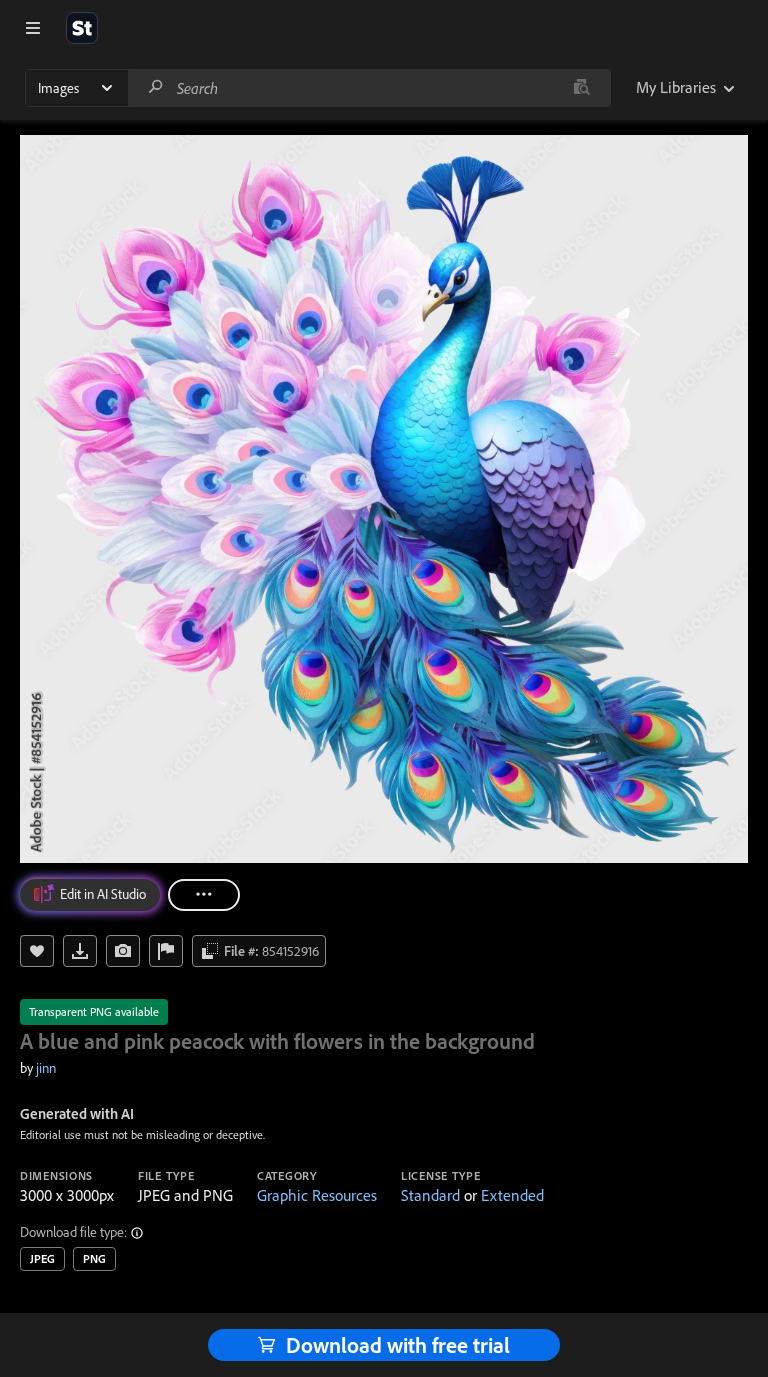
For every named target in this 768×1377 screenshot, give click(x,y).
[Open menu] (33, 28)
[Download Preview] (80, 951)
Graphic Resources (317, 1195)
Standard (430, 1195)
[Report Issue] (166, 951)
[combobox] (369, 88)
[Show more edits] (204, 895)
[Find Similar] (123, 951)
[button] (138, 1233)
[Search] (156, 87)
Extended (512, 1195)
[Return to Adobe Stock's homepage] (82, 28)
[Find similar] (581, 88)
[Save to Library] (37, 951)
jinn (46, 1068)
